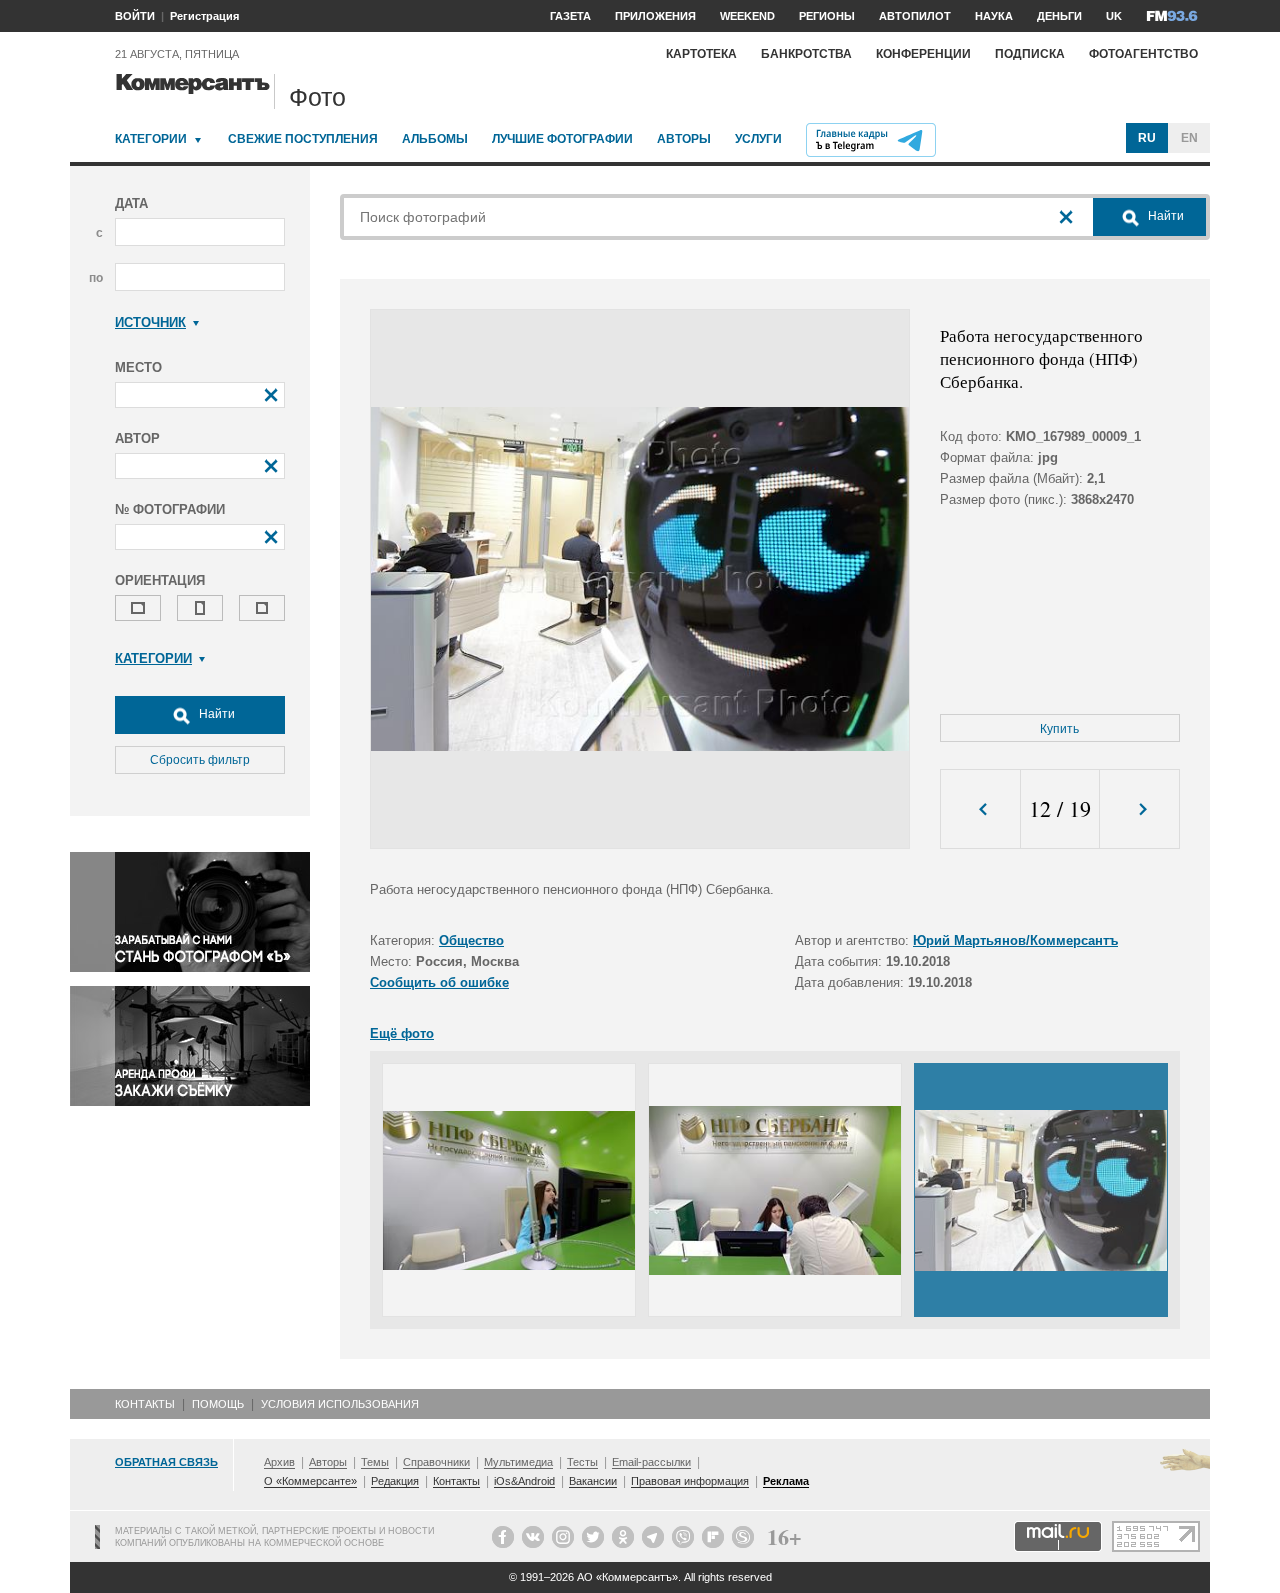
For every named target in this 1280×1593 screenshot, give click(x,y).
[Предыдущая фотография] (980, 809)
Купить (1059, 729)
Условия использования (340, 1404)
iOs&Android (524, 1481)
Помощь (218, 1404)
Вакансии (593, 1481)
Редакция (395, 1481)
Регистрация (204, 16)
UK (1114, 16)
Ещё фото (402, 1033)
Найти (215, 714)
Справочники (436, 1462)
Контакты (145, 1404)
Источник (150, 322)
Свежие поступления (303, 139)
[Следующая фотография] (1139, 809)
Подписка (1030, 54)
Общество (471, 940)
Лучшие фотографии (562, 139)
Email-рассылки (651, 1462)
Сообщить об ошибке (439, 982)
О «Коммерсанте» (310, 1481)
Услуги (758, 139)
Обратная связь (166, 1462)
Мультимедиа (518, 1462)
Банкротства (806, 54)
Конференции (923, 54)
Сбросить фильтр (200, 760)
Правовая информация (690, 1481)
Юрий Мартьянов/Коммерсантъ (1015, 940)
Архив (279, 1462)
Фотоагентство (1143, 54)
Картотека (701, 54)
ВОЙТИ (135, 16)
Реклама (786, 1481)
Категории (151, 139)
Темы (375, 1462)
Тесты (582, 1462)
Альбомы (435, 139)
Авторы (684, 139)
